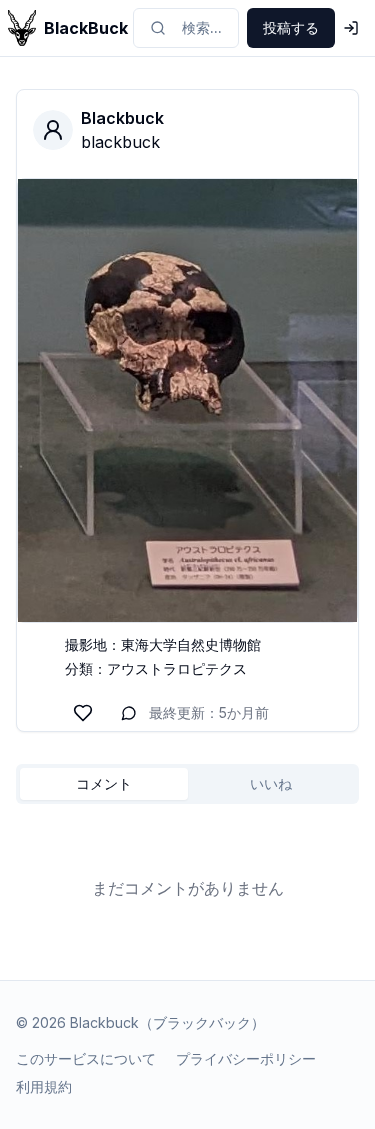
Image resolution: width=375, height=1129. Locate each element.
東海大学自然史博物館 (191, 644)
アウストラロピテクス (177, 668)
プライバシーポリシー (246, 1058)
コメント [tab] (104, 783)
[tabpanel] (187, 888)
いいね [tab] (271, 783)
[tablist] (187, 784)
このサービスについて (86, 1058)
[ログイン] (351, 28)
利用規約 (44, 1086)
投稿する (291, 27)
